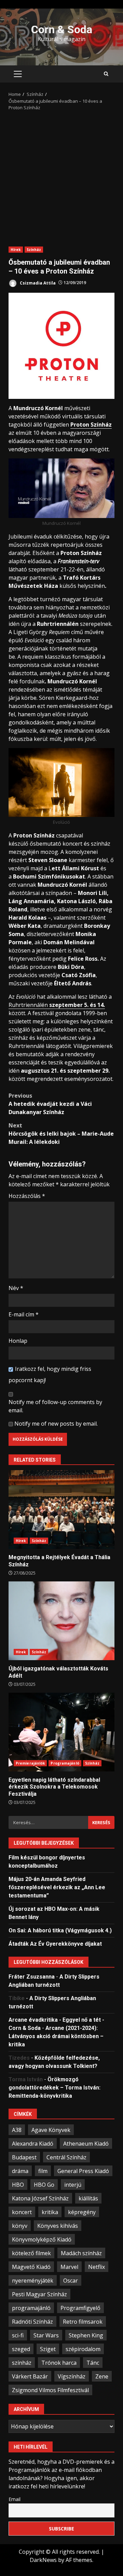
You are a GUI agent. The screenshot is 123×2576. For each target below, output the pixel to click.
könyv (20, 2226)
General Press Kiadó (83, 2171)
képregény (82, 2212)
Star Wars (46, 2335)
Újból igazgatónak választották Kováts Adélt (61, 1621)
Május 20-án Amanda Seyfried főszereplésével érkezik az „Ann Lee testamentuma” (57, 1887)
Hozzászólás (27, 1196)
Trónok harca (59, 2363)
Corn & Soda (62, 29)
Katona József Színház (40, 2198)
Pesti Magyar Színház (39, 2294)
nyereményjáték (33, 2281)
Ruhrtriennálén (57, 1005)
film (43, 2171)
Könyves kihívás (58, 2226)
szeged (21, 2349)
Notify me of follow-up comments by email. (55, 1406)
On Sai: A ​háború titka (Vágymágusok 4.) (60, 1930)
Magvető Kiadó (31, 2267)
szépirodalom (83, 2349)
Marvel (69, 2267)
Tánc (93, 2363)
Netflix (97, 2267)
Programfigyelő (80, 2308)
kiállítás (88, 2198)
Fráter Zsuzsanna (32, 1977)
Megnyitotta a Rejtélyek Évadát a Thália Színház (61, 1510)
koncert (22, 2212)
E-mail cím (24, 1314)
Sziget (48, 2349)
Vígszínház (72, 2376)
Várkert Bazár (30, 2376)
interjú (73, 2185)
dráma (20, 2171)
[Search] (106, 74)
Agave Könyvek (51, 2130)
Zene (102, 2376)
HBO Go (44, 2185)
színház (22, 2363)
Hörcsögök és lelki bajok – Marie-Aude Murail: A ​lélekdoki (61, 1134)
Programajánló (65, 1763)
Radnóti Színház (32, 2322)
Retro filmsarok (83, 2322)
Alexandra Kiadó (33, 2144)
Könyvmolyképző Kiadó (42, 2239)
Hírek (16, 250)
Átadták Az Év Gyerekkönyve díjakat (55, 1944)
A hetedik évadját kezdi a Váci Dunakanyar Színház (50, 1104)
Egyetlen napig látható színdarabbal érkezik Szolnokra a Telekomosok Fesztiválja (61, 1732)
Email (15, 2499)
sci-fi (18, 2335)
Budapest (24, 2157)
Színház (34, 250)
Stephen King (86, 2335)
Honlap (18, 1341)
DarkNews (43, 2560)
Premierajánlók (30, 1763)
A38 (17, 2130)
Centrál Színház (66, 2157)
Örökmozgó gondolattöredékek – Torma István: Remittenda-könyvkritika (54, 2088)
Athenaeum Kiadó (86, 2144)
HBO (18, 2185)
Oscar (71, 2281)
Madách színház (81, 2253)
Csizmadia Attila (37, 283)
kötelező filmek (31, 2253)
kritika (50, 2212)
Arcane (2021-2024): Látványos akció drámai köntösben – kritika (56, 2036)
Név (16, 1288)
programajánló (31, 2308)
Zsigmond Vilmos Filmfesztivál (50, 2390)
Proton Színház (91, 425)
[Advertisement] (61, 176)
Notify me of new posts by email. (56, 1424)
